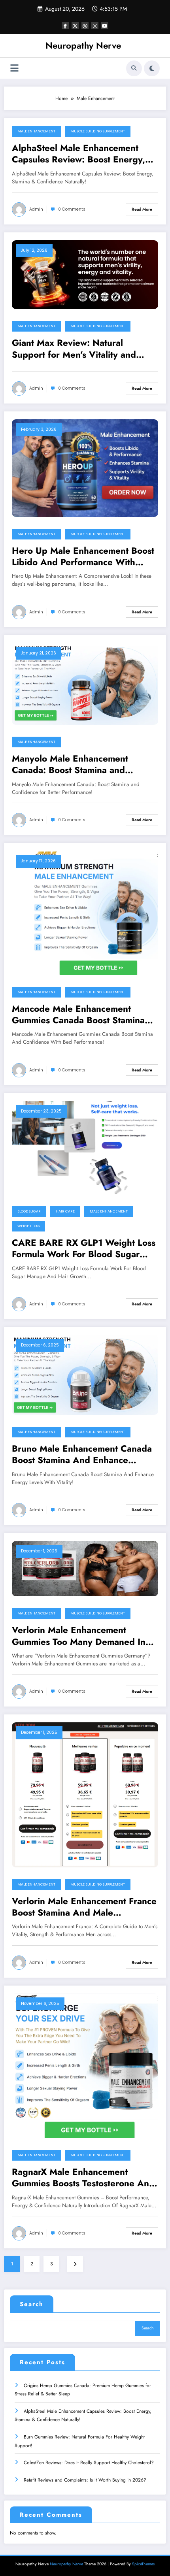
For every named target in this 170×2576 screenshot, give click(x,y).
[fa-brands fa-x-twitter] (75, 26)
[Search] (134, 68)
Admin (36, 209)
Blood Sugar (29, 1211)
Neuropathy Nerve (83, 45)
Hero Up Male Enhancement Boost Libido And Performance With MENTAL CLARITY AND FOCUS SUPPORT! (83, 557)
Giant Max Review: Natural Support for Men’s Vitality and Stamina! (74, 349)
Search (32, 2304)
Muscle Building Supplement (98, 131)
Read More (142, 209)
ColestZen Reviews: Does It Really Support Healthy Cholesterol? (89, 2463)
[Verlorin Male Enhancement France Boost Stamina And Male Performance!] (85, 1794)
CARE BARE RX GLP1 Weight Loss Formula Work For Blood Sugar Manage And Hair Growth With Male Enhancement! (84, 1249)
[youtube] (105, 26)
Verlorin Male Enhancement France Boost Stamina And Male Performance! (84, 1907)
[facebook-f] (65, 26)
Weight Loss (28, 1226)
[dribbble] (85, 26)
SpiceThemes (143, 2564)
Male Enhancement (36, 131)
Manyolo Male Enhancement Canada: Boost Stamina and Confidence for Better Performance (84, 765)
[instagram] (95, 26)
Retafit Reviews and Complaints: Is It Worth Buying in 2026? (85, 2480)
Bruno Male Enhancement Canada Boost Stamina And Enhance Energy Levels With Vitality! (82, 1455)
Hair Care (65, 1211)
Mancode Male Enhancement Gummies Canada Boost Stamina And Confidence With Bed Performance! (78, 1015)
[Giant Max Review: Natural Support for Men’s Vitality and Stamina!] (85, 274)
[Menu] (14, 68)
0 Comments (72, 209)
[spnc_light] (152, 68)
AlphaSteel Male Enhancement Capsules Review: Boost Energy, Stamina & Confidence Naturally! (80, 154)
